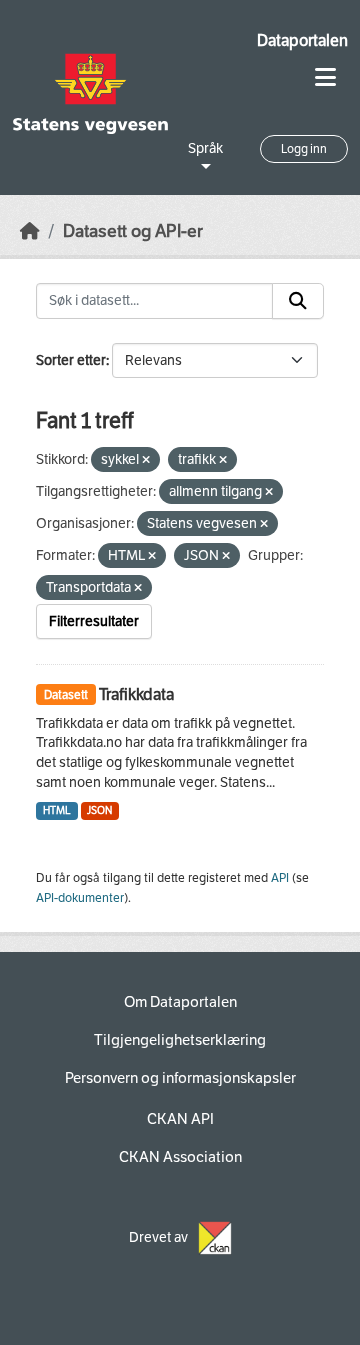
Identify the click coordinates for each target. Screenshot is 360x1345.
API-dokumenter (80, 898)
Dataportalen (302, 40)
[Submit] (298, 301)
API (280, 878)
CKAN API (180, 1119)
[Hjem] (30, 231)
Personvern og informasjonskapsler (180, 1078)
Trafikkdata (136, 694)
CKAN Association (180, 1157)
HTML (57, 810)
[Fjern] (146, 460)
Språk (205, 148)
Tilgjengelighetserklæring (180, 1040)
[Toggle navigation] (325, 77)
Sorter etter (71, 360)
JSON (99, 810)
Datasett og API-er (133, 231)
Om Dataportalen (180, 1002)
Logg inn (304, 149)
